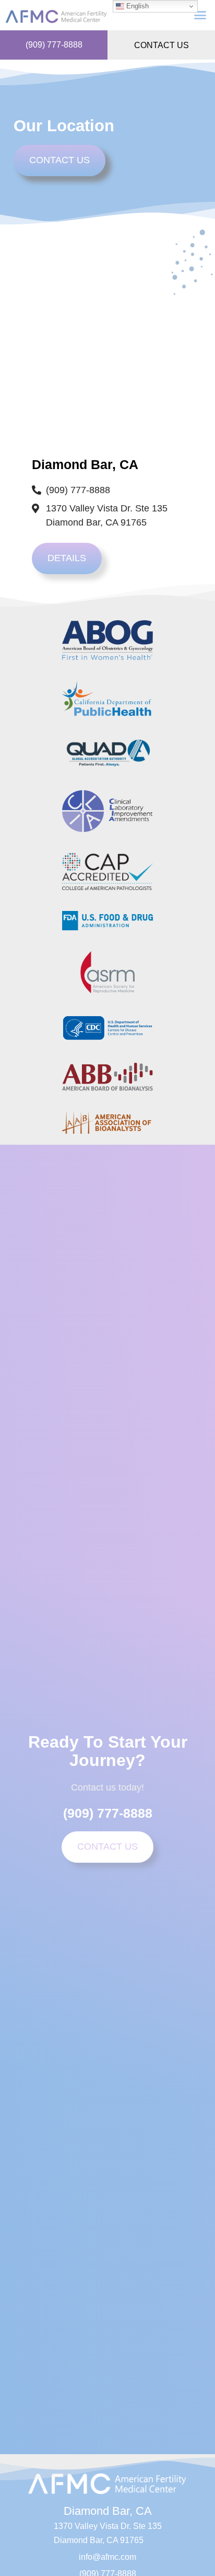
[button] (200, 15)
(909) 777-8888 (54, 45)
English (136, 6)
